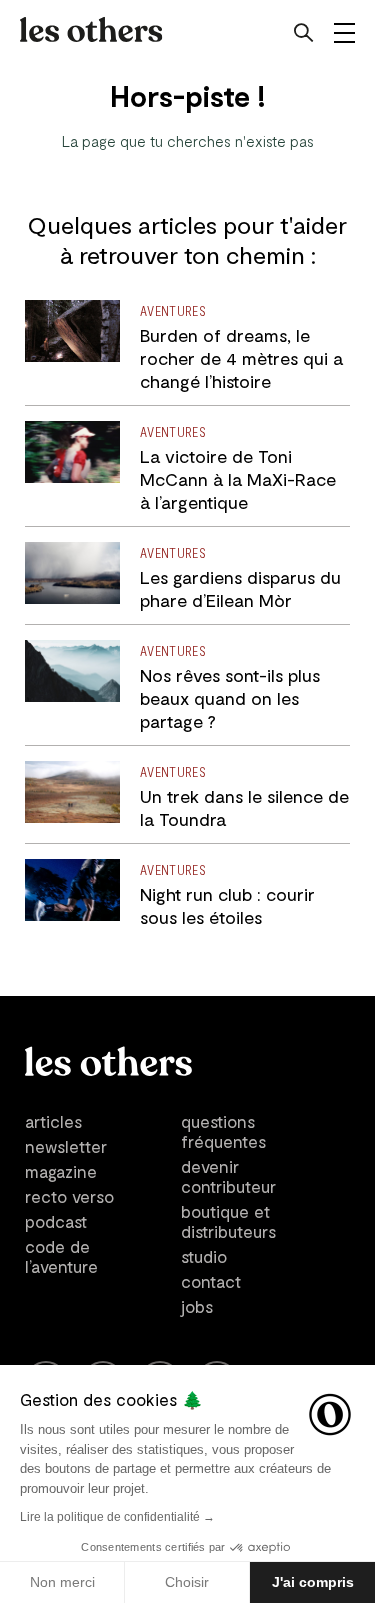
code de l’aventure (61, 1256)
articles (53, 1121)
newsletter (66, 1146)
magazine (61, 1171)
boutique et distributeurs (228, 1221)
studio (204, 1256)
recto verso (69, 1196)
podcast (56, 1221)
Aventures (173, 310)
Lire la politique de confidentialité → (117, 1517)
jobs (197, 1306)
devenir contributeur (228, 1176)
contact (211, 1281)
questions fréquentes (223, 1131)
